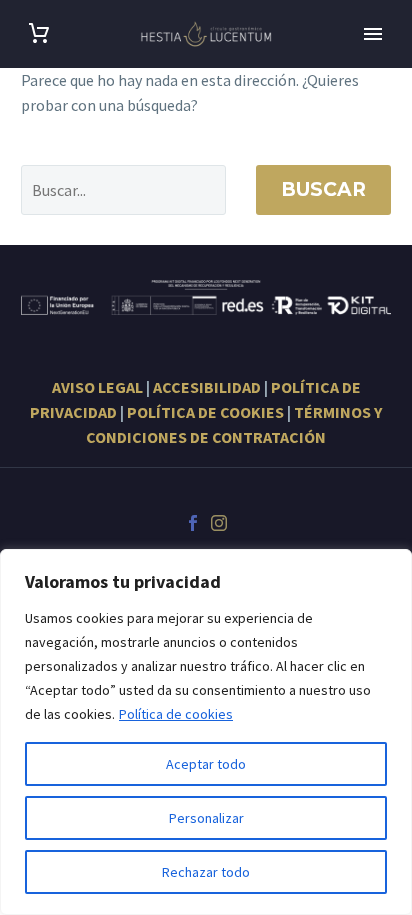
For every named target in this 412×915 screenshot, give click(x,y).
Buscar (323, 189)
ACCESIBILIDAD (207, 387)
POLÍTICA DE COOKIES (205, 412)
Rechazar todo (206, 872)
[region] (206, 732)
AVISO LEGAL (97, 387)
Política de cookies (176, 714)
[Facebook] (193, 523)
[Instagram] (219, 523)
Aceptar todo (206, 764)
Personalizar (206, 818)
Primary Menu (373, 34)
